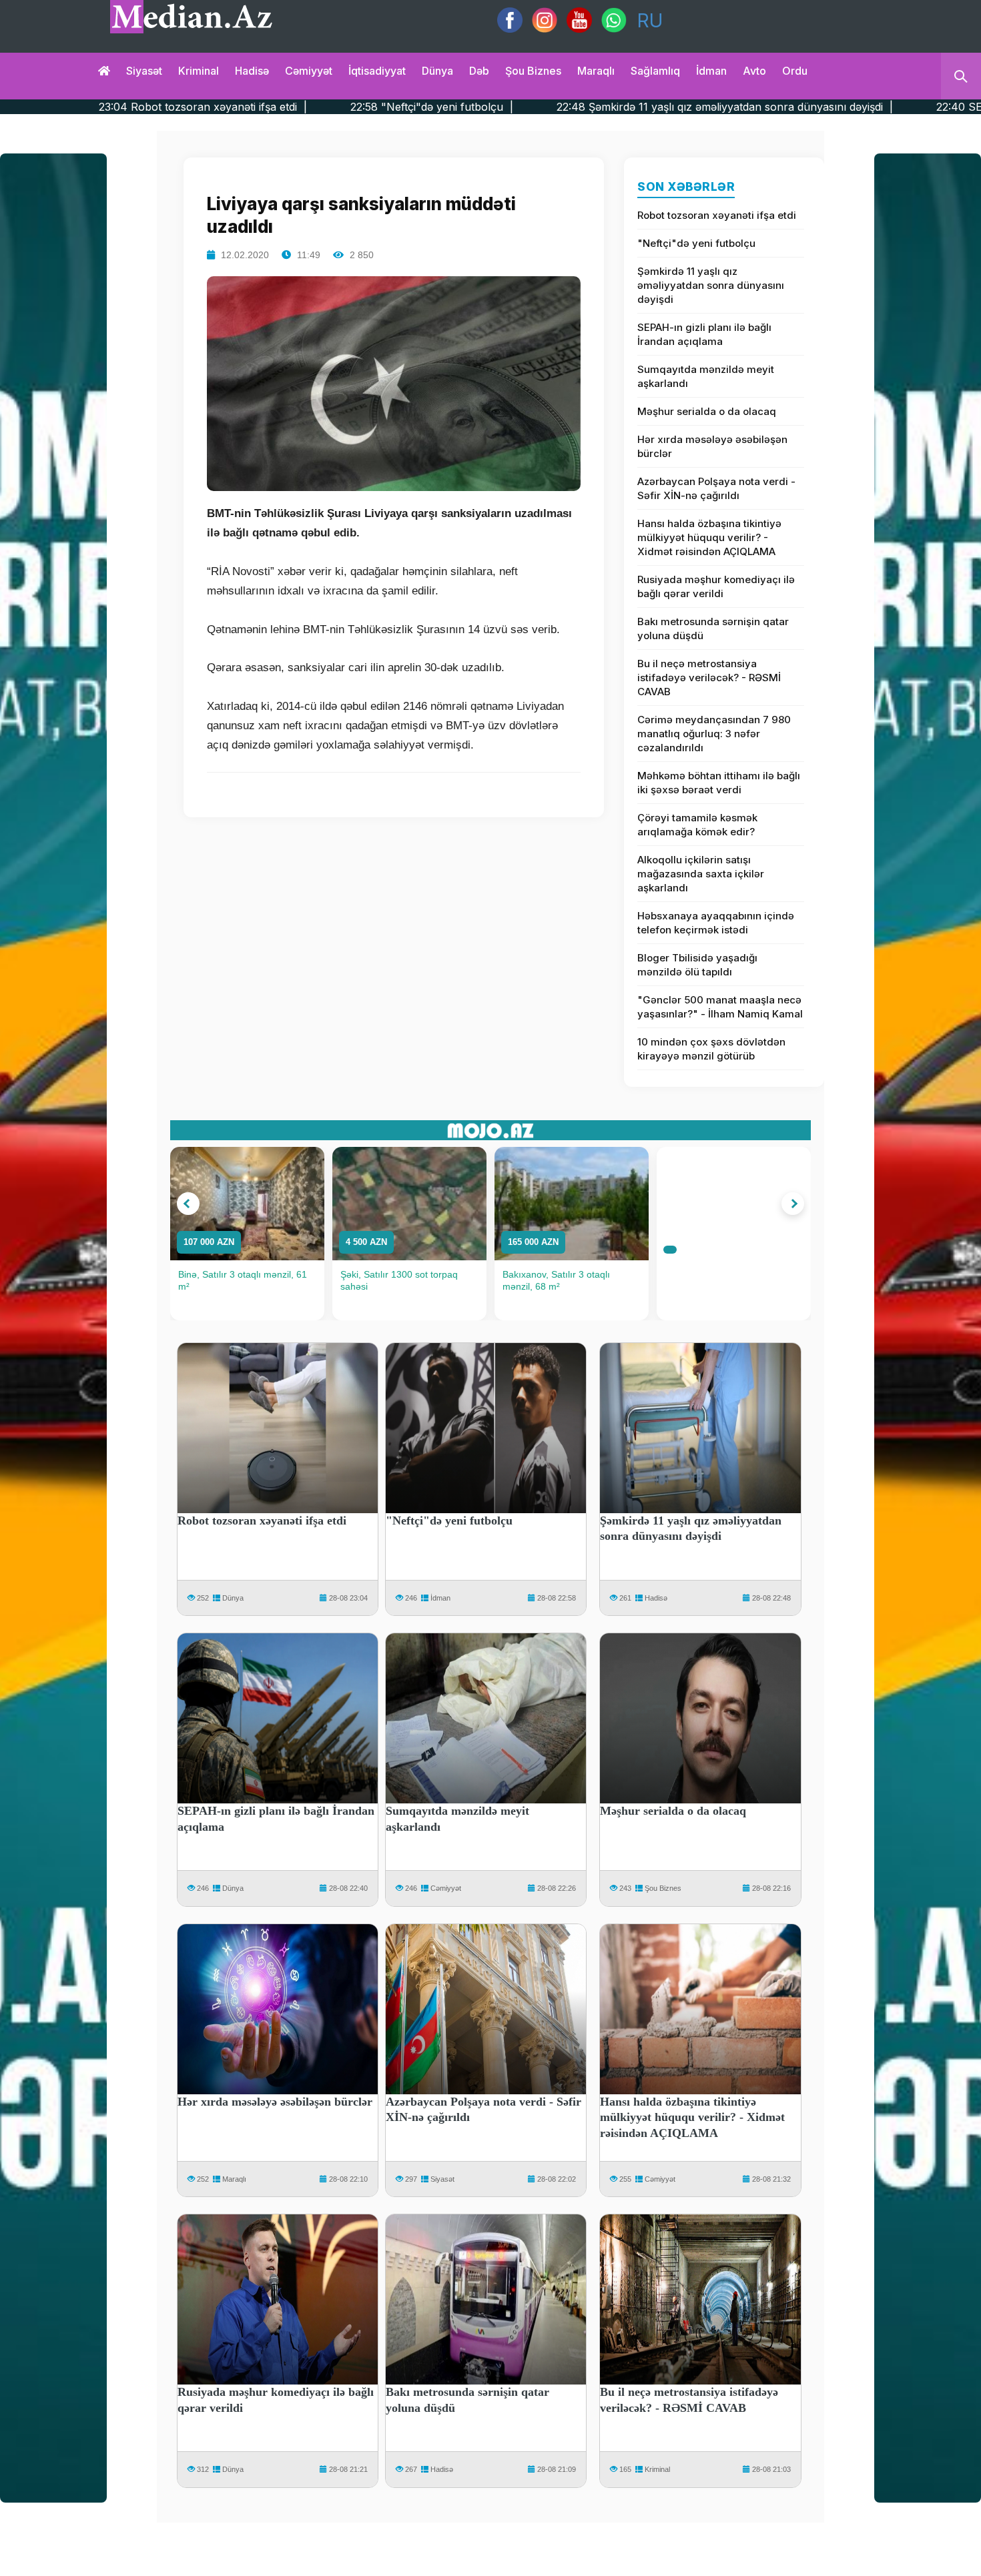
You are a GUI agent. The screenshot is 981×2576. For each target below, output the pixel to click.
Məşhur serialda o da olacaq (707, 411)
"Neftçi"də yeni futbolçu (696, 243)
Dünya (437, 71)
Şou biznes (533, 71)
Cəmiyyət (309, 71)
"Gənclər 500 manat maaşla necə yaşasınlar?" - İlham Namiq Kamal (720, 1007)
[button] (188, 1204)
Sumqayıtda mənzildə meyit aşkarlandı (706, 376)
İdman (711, 71)
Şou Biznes (663, 1888)
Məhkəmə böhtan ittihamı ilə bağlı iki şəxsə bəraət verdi (719, 783)
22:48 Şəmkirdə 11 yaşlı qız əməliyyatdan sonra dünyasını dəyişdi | (562, 107)
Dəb (479, 71)
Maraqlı (596, 71)
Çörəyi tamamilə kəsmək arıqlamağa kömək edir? (697, 825)
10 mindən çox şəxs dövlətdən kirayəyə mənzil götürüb (711, 1049)
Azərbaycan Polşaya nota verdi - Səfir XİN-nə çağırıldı (716, 488)
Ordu (795, 71)
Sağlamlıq (655, 71)
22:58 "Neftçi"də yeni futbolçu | (269, 107)
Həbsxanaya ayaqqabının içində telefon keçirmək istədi (716, 923)
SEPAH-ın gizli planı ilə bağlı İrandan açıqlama (704, 334)
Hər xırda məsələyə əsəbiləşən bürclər (712, 446)
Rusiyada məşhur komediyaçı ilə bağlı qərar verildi (716, 586)
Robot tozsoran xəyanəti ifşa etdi (717, 215)
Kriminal (199, 71)
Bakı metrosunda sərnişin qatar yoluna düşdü (713, 628)
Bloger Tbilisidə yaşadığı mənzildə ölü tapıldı (697, 965)
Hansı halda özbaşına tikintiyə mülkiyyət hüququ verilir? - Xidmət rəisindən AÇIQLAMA (709, 537)
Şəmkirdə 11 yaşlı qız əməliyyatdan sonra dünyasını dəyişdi (711, 285)
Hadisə (252, 71)
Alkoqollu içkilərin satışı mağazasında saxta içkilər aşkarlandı (701, 874)
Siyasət (144, 71)
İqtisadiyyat (377, 71)
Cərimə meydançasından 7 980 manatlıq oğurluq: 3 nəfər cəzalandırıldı (714, 734)
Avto (754, 71)
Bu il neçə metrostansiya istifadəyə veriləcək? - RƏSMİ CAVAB (709, 678)
